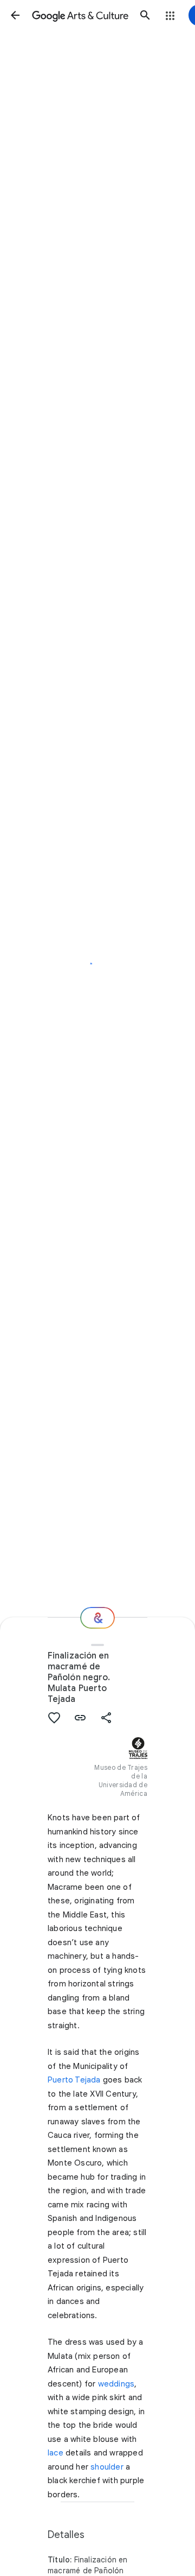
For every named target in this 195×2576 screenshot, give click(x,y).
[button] (15, 15)
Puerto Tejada (74, 2080)
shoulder (107, 2467)
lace (56, 2453)
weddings (116, 2384)
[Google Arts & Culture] (80, 15)
